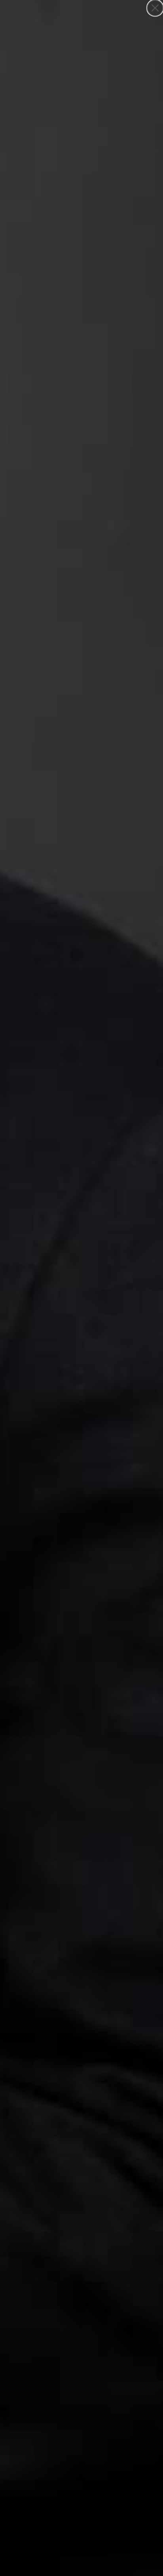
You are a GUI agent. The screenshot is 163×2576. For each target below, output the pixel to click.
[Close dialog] (155, 8)
